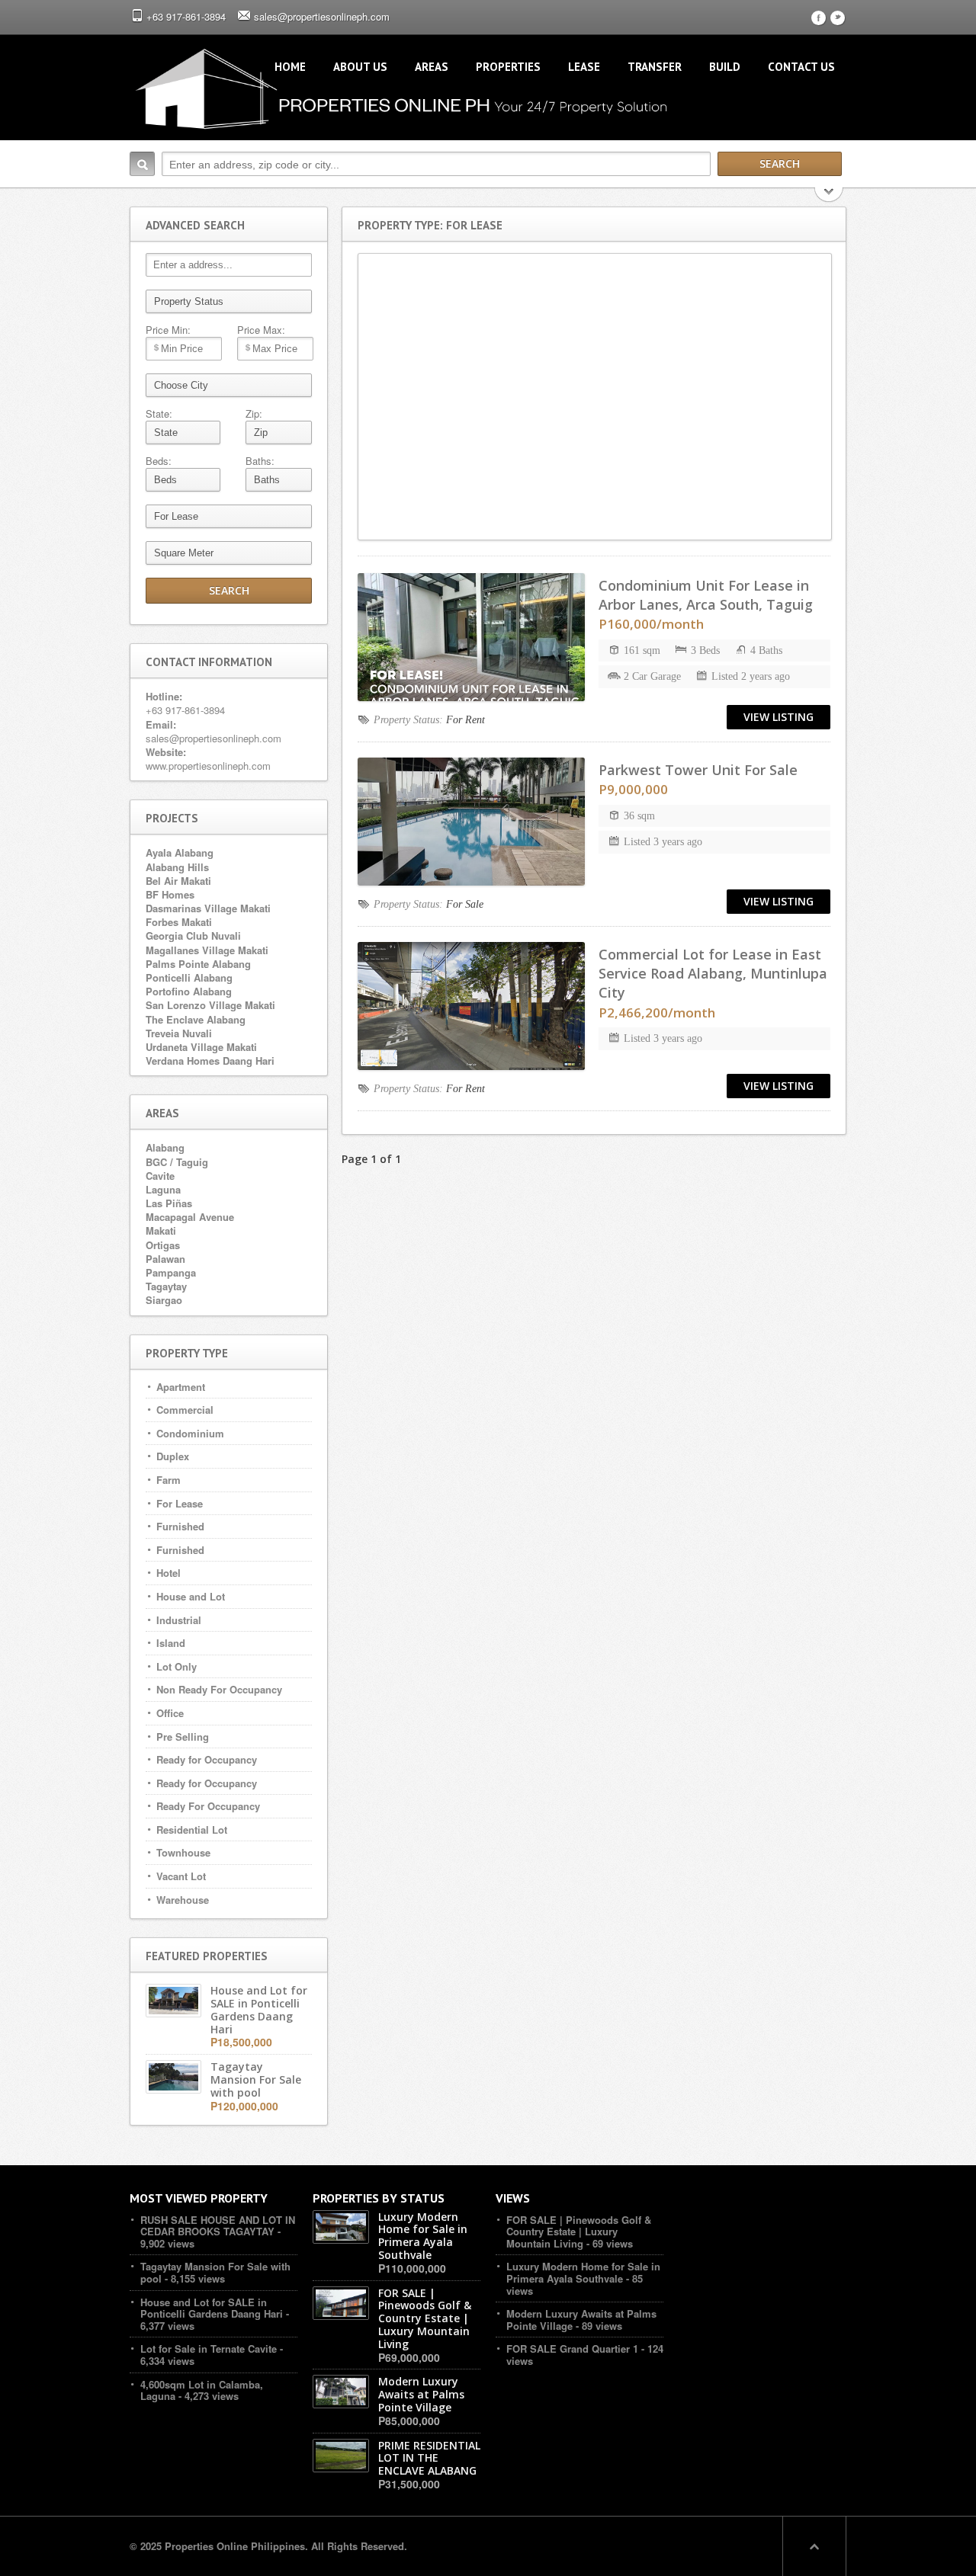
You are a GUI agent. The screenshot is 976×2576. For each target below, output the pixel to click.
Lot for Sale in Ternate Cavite (209, 2349)
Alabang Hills (177, 867)
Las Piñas (169, 1203)
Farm (169, 1480)
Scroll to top (814, 2546)
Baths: (260, 461)
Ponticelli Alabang (189, 977)
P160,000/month (651, 624)
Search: (142, 164)
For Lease (180, 1503)
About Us (360, 67)
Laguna (163, 1189)
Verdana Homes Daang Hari (210, 1061)
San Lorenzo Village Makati (210, 1005)
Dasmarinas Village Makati (208, 908)
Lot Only (177, 1666)
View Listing (779, 717)
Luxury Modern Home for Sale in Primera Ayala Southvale (583, 2272)
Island (171, 1643)
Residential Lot (192, 1829)
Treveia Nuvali (179, 1033)
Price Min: (168, 330)
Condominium (190, 1433)
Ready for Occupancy (207, 1759)
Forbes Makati (179, 922)
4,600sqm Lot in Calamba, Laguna (202, 2390)
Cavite (160, 1176)
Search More (829, 196)
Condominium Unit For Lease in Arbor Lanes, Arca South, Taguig (706, 595)
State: (159, 414)
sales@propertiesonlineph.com (322, 16)
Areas (432, 67)
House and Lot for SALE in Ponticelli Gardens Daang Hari (212, 2308)
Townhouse (183, 1852)
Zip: (254, 414)
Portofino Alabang (189, 991)
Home (290, 67)
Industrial (179, 1620)
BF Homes (170, 894)
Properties (508, 67)
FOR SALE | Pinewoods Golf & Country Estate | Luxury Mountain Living (579, 2232)
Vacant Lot (181, 1876)
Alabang (165, 1147)
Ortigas (163, 1245)
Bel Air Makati (178, 881)
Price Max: (261, 330)
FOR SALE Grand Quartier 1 (572, 2349)
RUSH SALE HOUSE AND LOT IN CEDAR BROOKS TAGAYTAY (218, 2226)
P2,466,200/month (657, 1012)
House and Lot (191, 1596)
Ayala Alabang (180, 852)
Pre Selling (183, 1737)
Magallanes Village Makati (207, 950)
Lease (584, 67)
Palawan (165, 1259)
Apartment (181, 1387)
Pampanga (171, 1272)
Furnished (180, 1526)
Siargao (164, 1300)
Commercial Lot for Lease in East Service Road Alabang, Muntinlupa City (713, 973)
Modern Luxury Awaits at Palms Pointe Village (581, 2320)
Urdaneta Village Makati (201, 1047)
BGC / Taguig (177, 1162)
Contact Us (801, 67)
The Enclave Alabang (196, 1019)
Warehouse (183, 1900)
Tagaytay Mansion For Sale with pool (215, 2272)
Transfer (655, 67)
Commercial (185, 1410)
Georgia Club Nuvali (193, 936)
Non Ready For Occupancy (219, 1689)
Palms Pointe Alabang (198, 964)
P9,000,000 (633, 789)
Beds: (159, 461)
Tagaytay (166, 1286)
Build (725, 67)
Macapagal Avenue (190, 1217)
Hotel (169, 1573)
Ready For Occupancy (208, 1806)
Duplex (173, 1456)
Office (170, 1713)
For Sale (465, 904)
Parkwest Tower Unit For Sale (698, 770)
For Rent (466, 720)
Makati (161, 1230)
